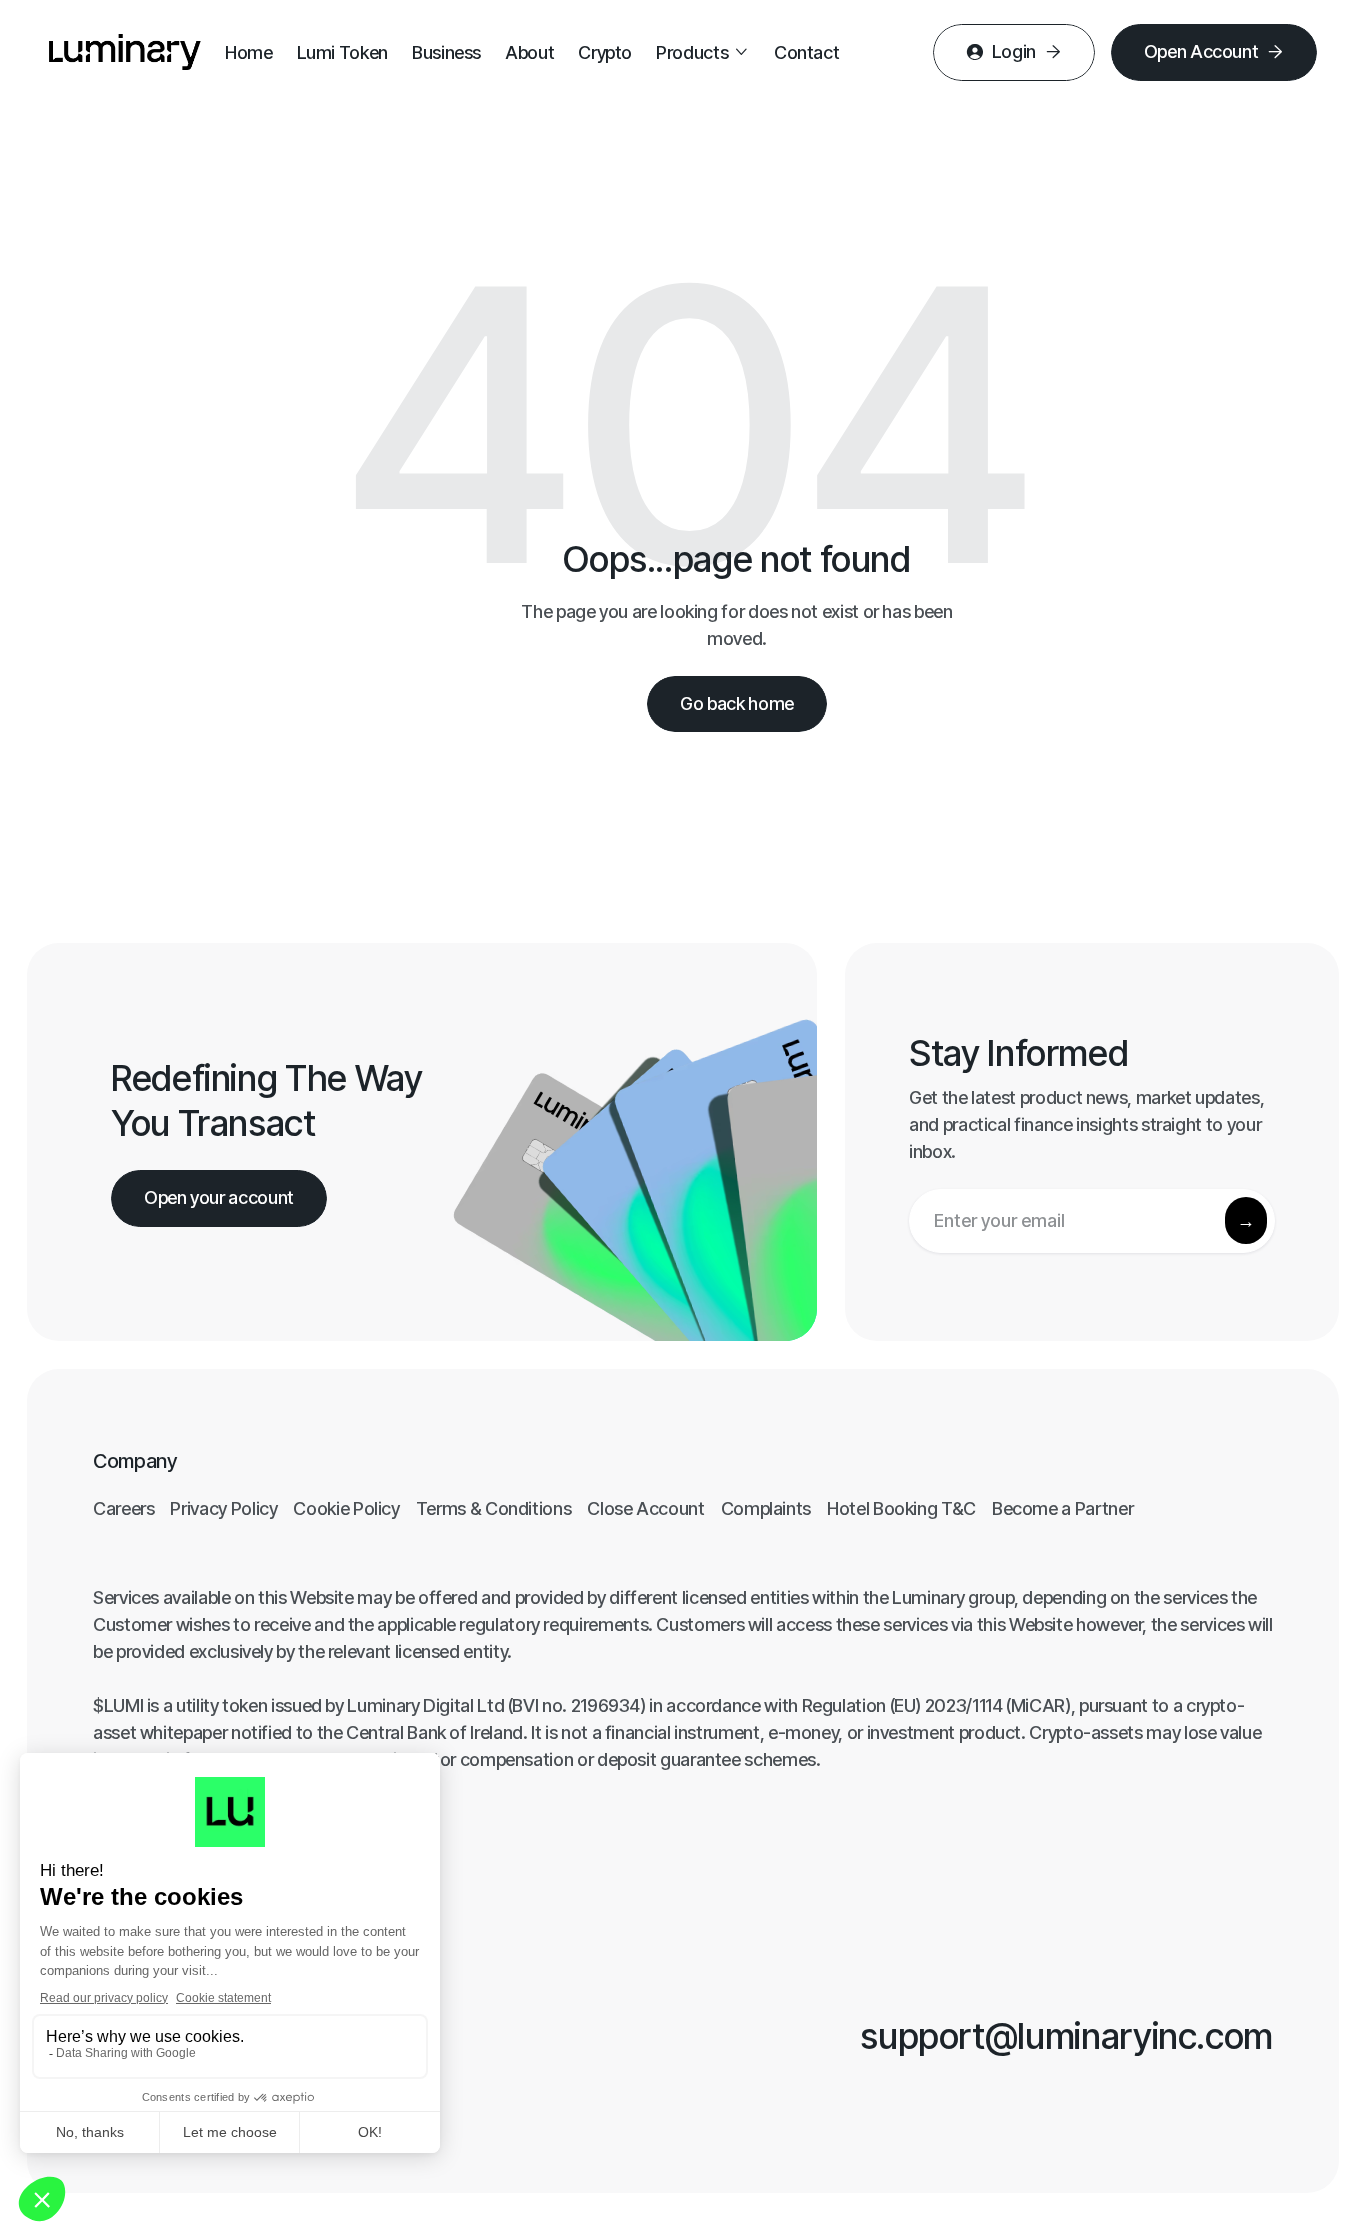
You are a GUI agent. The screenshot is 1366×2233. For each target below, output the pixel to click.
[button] (703, 52)
